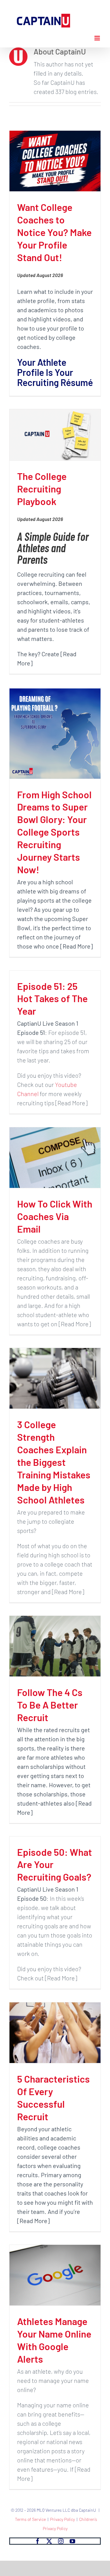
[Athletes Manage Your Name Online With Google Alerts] (55, 2275)
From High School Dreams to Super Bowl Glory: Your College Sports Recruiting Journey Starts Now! (54, 832)
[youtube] (72, 2541)
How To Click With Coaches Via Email (55, 1216)
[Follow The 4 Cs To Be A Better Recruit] (55, 1646)
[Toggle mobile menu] (98, 38)
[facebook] (38, 2541)
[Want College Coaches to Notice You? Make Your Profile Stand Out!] (55, 161)
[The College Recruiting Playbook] (55, 435)
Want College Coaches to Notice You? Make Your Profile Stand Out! (54, 232)
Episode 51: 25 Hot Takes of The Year (52, 998)
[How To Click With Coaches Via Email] (55, 1158)
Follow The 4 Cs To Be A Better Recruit (50, 1705)
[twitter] (49, 2541)
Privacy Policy (62, 2519)
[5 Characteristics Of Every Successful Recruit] (55, 2033)
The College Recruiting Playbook (42, 489)
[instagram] (61, 2541)
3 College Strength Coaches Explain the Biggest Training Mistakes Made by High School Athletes (54, 1462)
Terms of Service (30, 2519)
